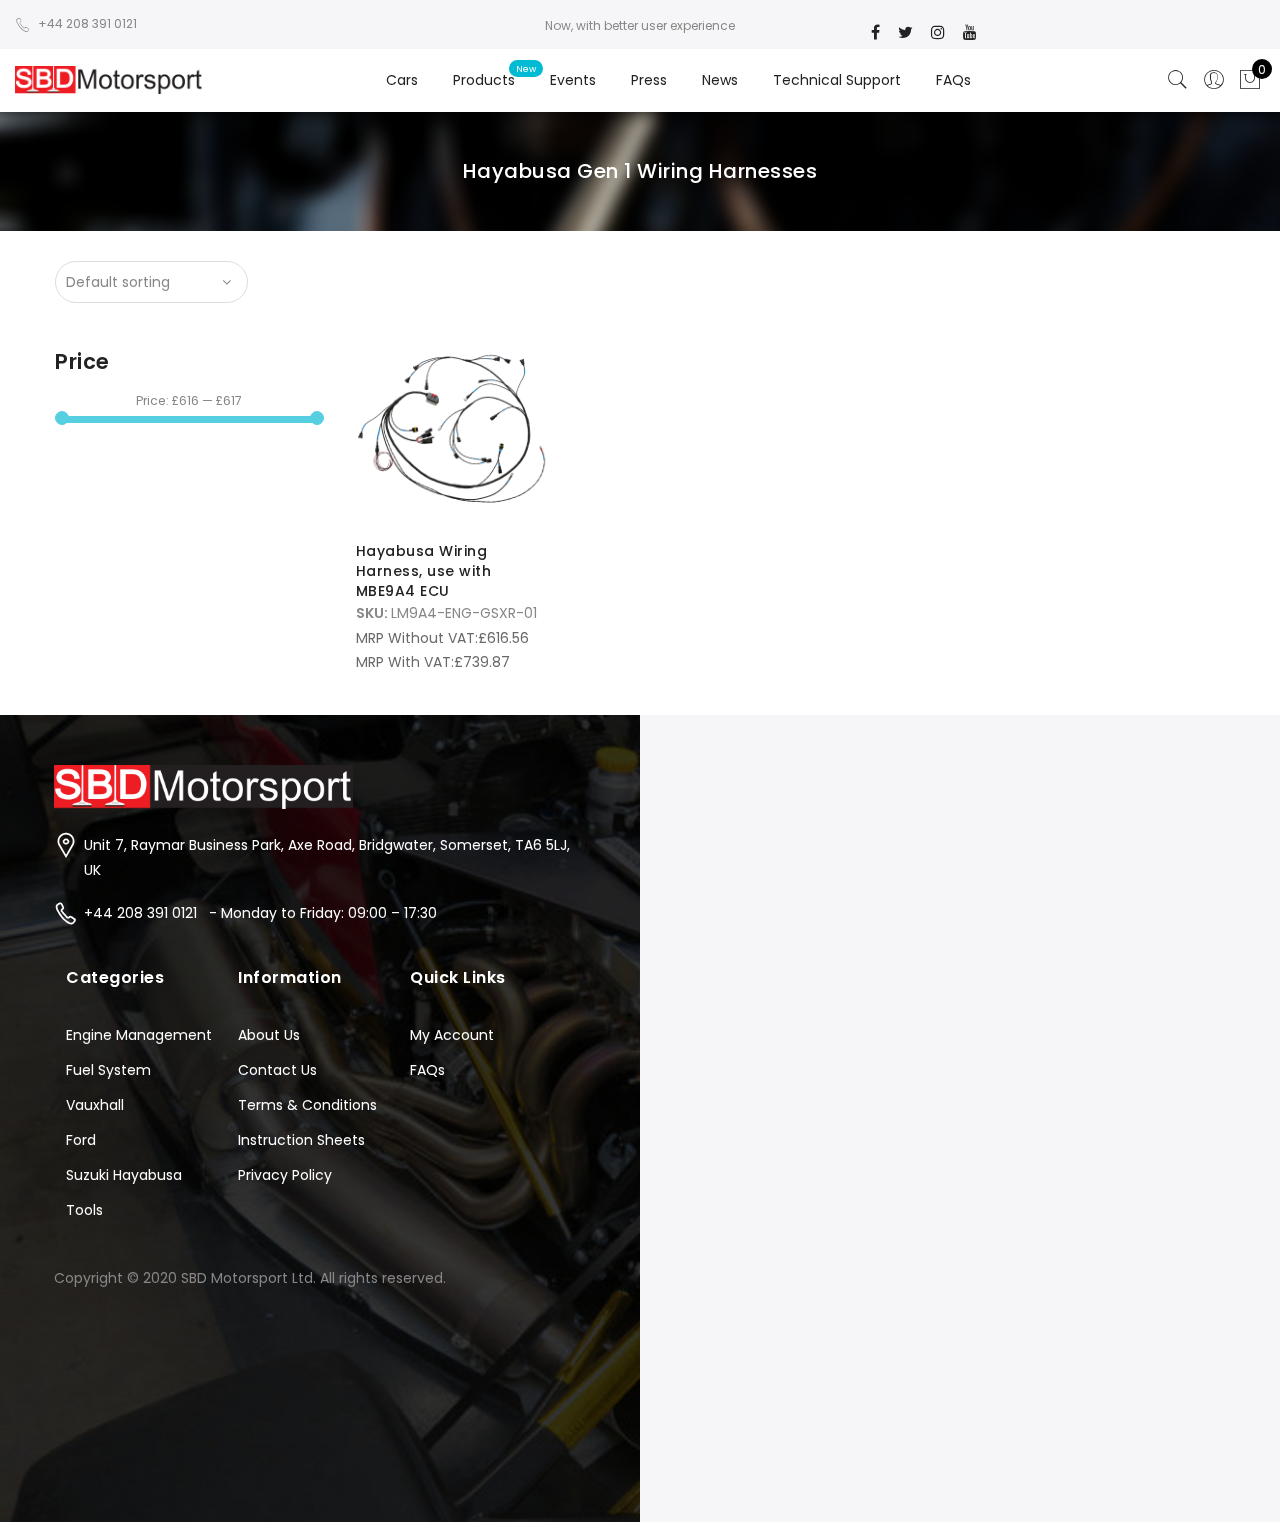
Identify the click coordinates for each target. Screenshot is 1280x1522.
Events (573, 80)
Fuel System (108, 1070)
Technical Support (837, 80)
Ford (81, 1140)
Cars (402, 80)
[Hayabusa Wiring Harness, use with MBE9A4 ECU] (452, 429)
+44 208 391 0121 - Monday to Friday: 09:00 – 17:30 (260, 913)
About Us (269, 1035)
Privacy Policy (285, 1175)
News (720, 80)
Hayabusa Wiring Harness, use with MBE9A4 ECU (424, 571)
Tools (84, 1210)
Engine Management (139, 1035)
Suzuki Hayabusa (124, 1175)
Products (484, 80)
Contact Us (277, 1070)
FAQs (953, 80)
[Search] (1178, 80)
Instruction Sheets (301, 1140)
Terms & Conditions (307, 1105)
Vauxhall (95, 1105)
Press (649, 80)
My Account (452, 1035)
